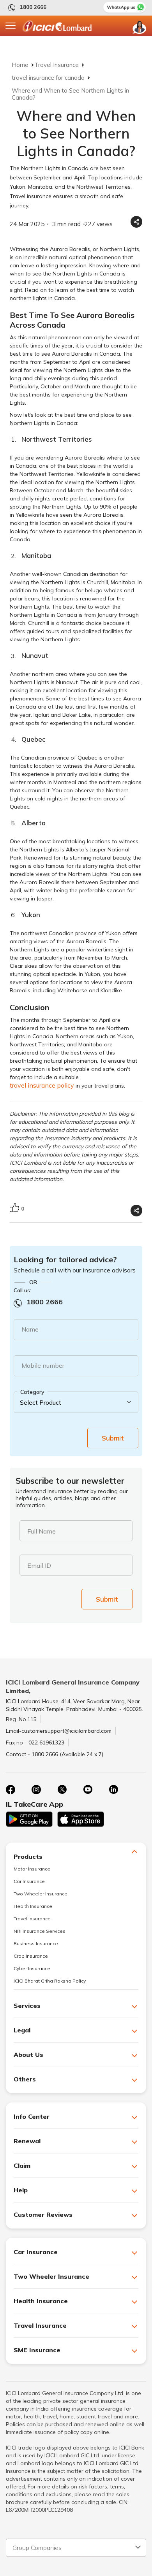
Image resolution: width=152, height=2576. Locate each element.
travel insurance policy (42, 1085)
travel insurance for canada (48, 78)
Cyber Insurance (32, 1968)
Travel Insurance (57, 65)
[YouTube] (88, 1790)
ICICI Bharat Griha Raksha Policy (50, 1981)
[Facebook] (11, 1790)
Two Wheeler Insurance (41, 1894)
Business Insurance (36, 1943)
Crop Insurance (31, 1956)
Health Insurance (33, 1906)
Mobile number (43, 1365)
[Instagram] (36, 1790)
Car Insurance (29, 1881)
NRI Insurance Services (40, 1931)
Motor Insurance (32, 1869)
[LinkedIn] (113, 1790)
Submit (113, 1438)
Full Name (42, 1531)
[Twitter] (62, 1790)
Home (20, 65)
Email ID (39, 1565)
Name (30, 1329)
